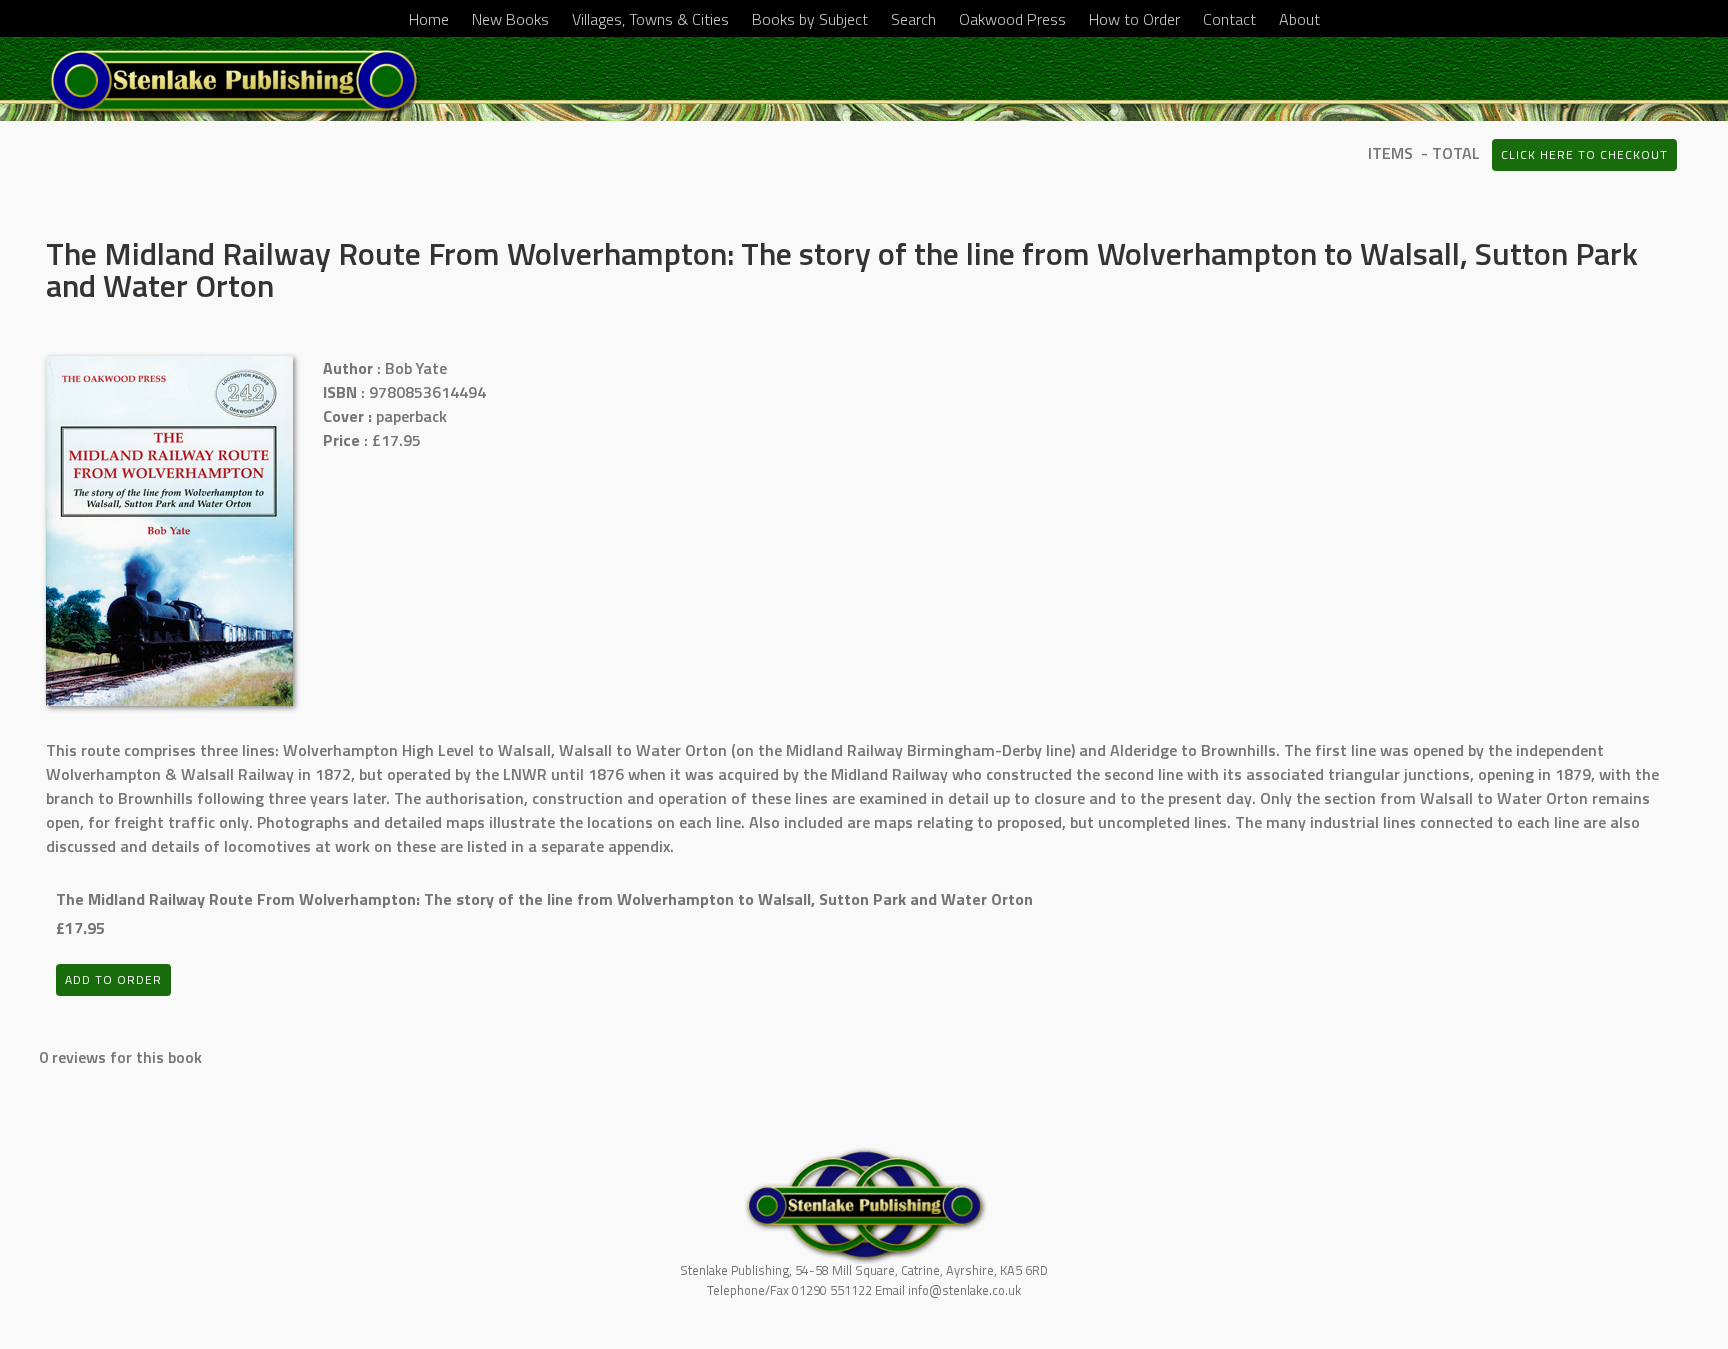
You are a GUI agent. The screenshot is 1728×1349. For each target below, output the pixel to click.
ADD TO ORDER (113, 979)
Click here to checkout (1584, 154)
